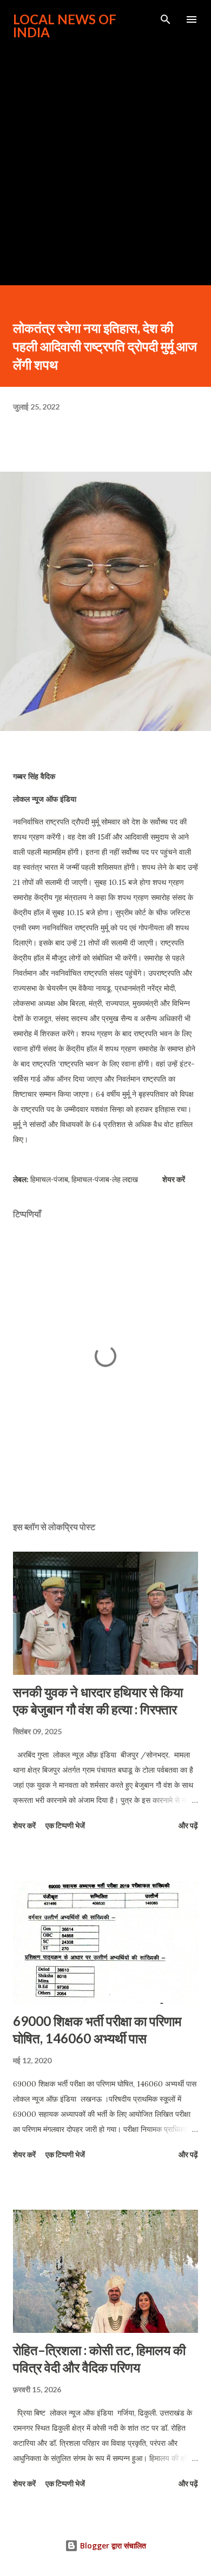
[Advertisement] (105, 157)
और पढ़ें (188, 1825)
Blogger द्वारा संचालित (112, 2545)
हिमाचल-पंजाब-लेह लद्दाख (105, 1179)
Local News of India (65, 26)
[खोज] (166, 19)
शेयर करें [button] (174, 1179)
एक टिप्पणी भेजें (65, 1825)
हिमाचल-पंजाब (49, 1179)
